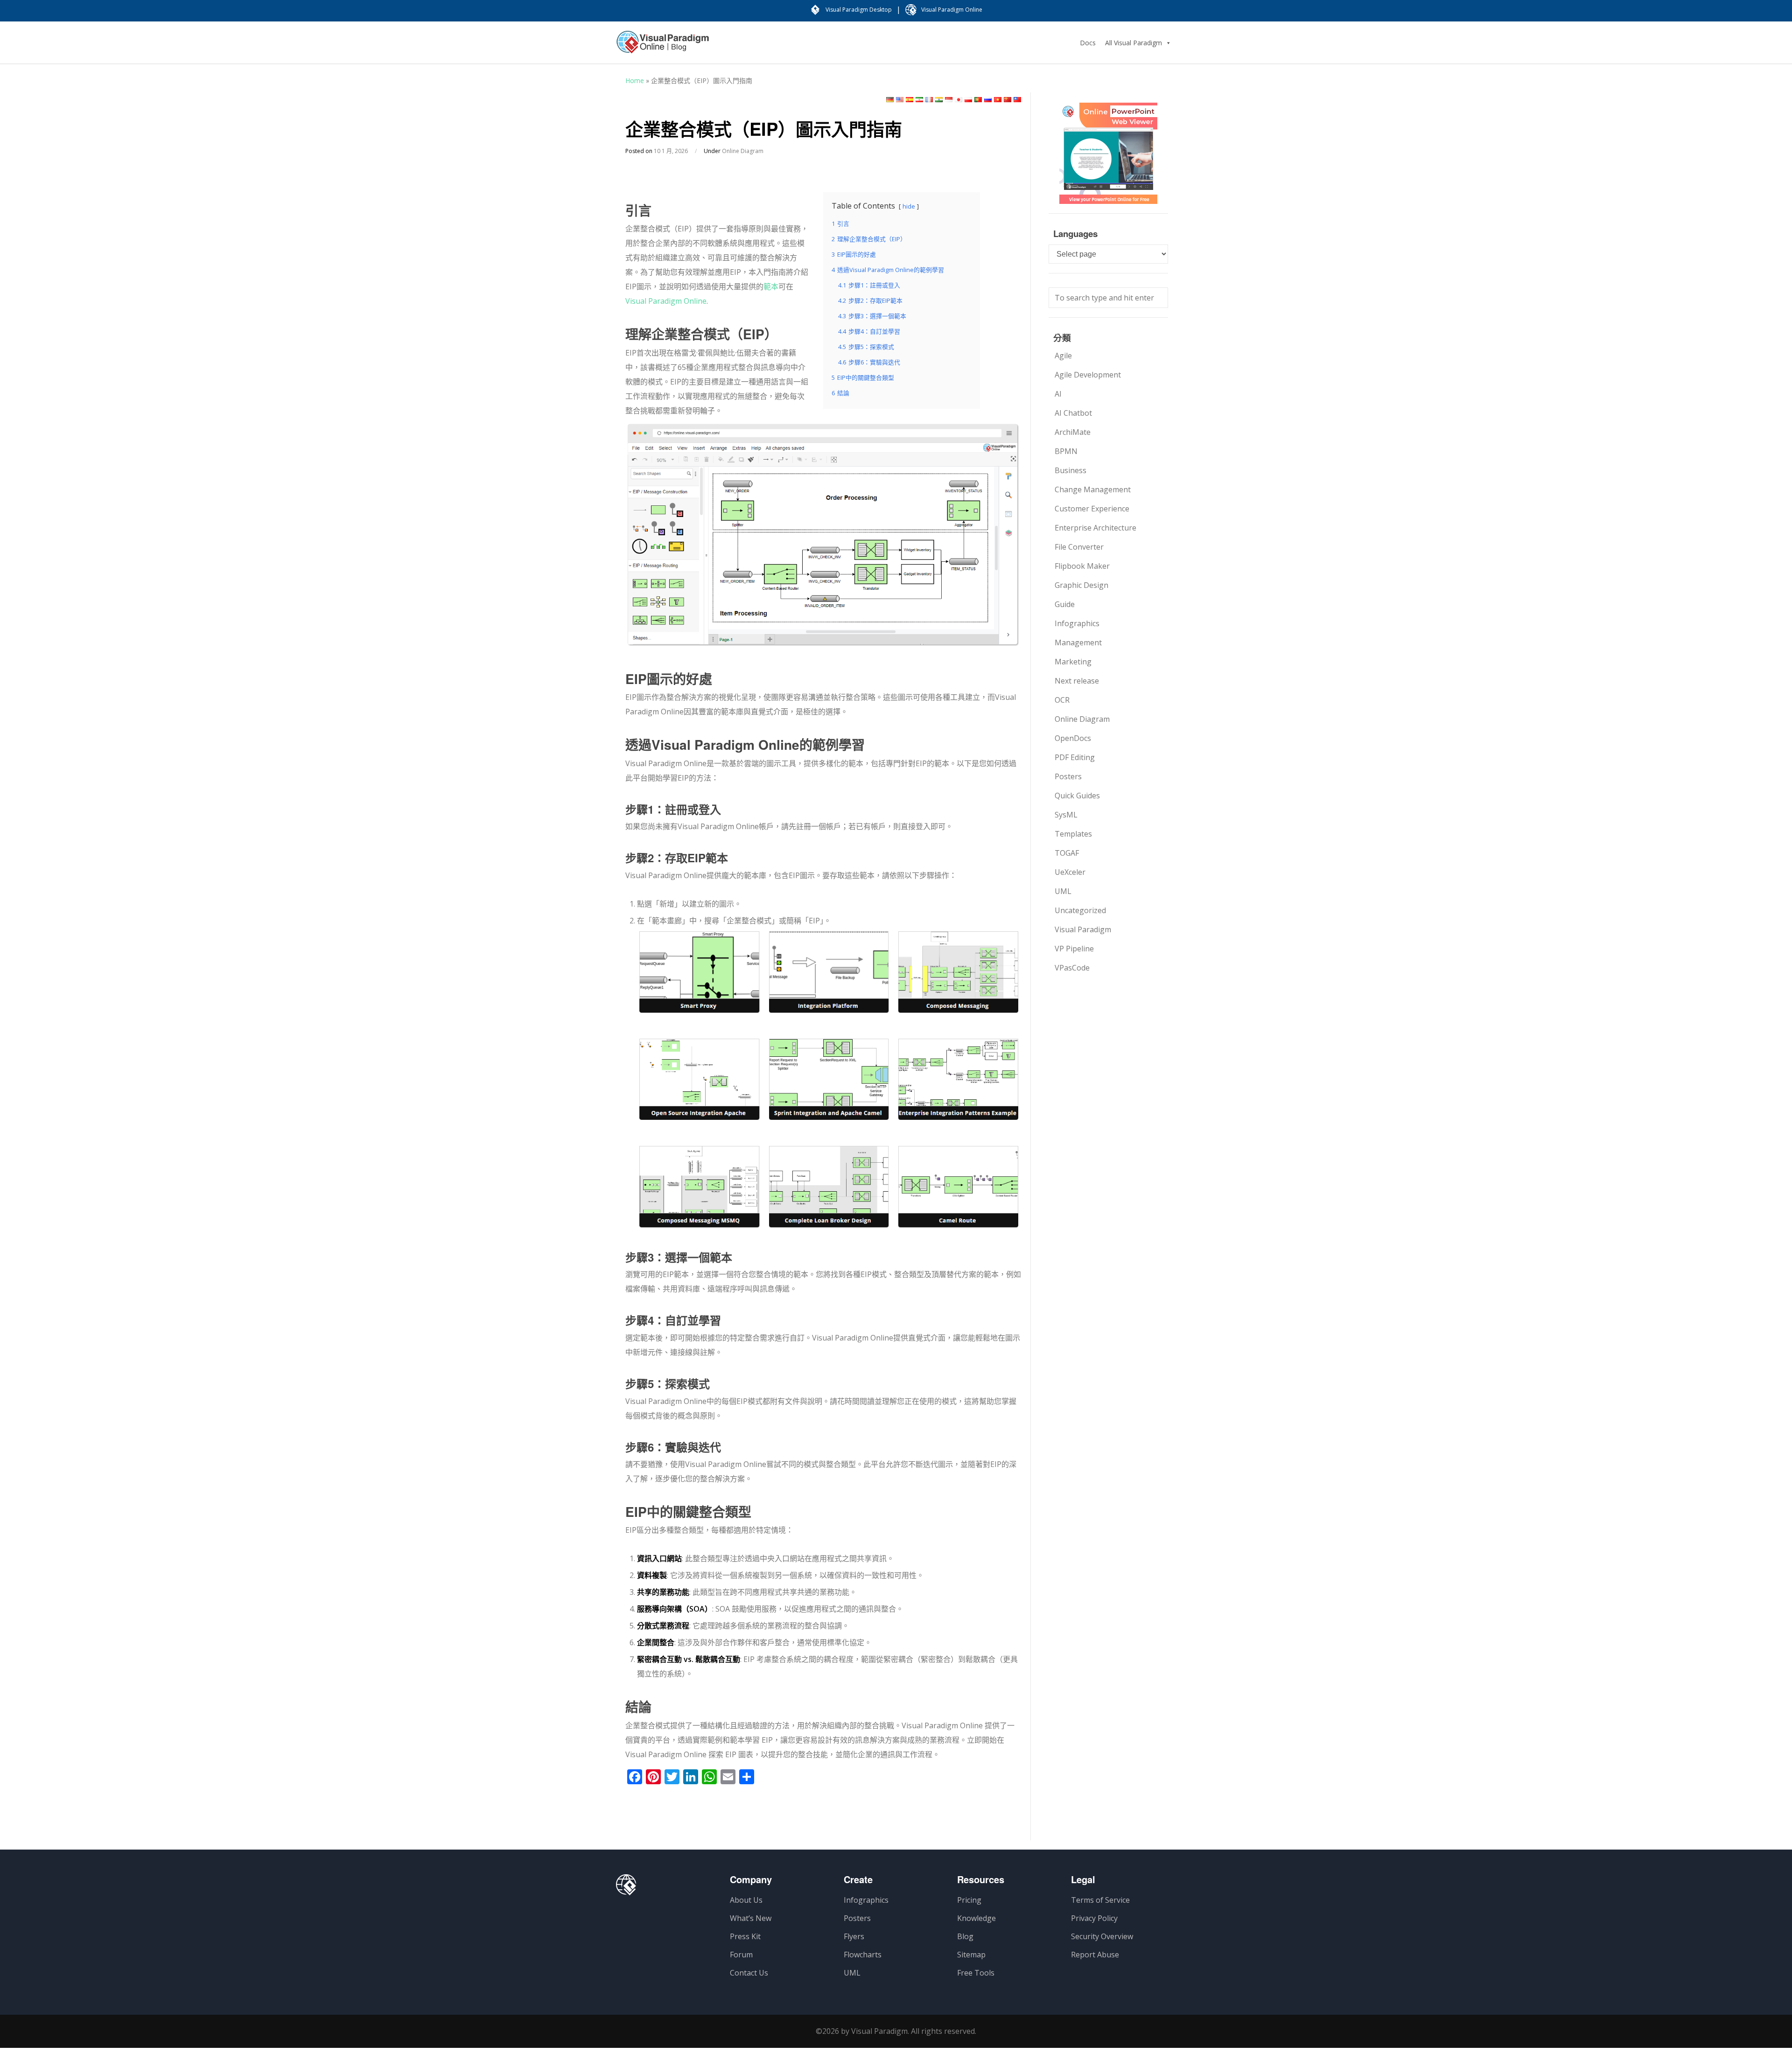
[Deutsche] (890, 100)
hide (909, 206)
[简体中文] (1008, 100)
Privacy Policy (1094, 1918)
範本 (771, 286)
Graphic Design (1081, 585)
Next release (1077, 681)
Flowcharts (863, 1955)
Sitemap (971, 1955)
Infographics (1077, 623)
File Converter (1079, 547)
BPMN (1066, 451)
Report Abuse (1095, 1955)
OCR (1062, 700)
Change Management (1093, 489)
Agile (1063, 356)
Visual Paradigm (1083, 929)
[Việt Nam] (998, 100)
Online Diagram (743, 151)
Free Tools (976, 1973)
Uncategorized (1080, 910)
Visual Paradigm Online (666, 301)
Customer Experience (1092, 509)
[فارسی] (919, 100)
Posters (1068, 776)
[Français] (929, 100)
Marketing (1073, 662)
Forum (741, 1955)
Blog (965, 1936)
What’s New (751, 1918)
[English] (900, 100)
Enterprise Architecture (1095, 528)
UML (1063, 891)
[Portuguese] (978, 100)
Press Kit (745, 1936)
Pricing (969, 1900)
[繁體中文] (1017, 100)
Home (635, 80)
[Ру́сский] (988, 100)
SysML (1066, 815)
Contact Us (749, 1973)
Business (1071, 470)
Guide (1065, 604)
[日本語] (959, 100)
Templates (1073, 834)
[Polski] (968, 100)
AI (1058, 394)
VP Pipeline (1074, 949)
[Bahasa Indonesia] (949, 100)
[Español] (910, 100)
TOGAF (1067, 853)
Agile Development (1088, 375)
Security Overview (1102, 1936)
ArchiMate (1073, 432)
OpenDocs (1073, 738)
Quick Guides (1077, 796)
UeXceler (1070, 872)
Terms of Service (1100, 1900)
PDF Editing (1075, 757)
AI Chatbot (1073, 413)
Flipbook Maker (1082, 566)
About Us (746, 1900)
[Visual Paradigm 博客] (663, 47)
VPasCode (1072, 968)
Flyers (854, 1936)
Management (1078, 642)
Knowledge (976, 1918)
